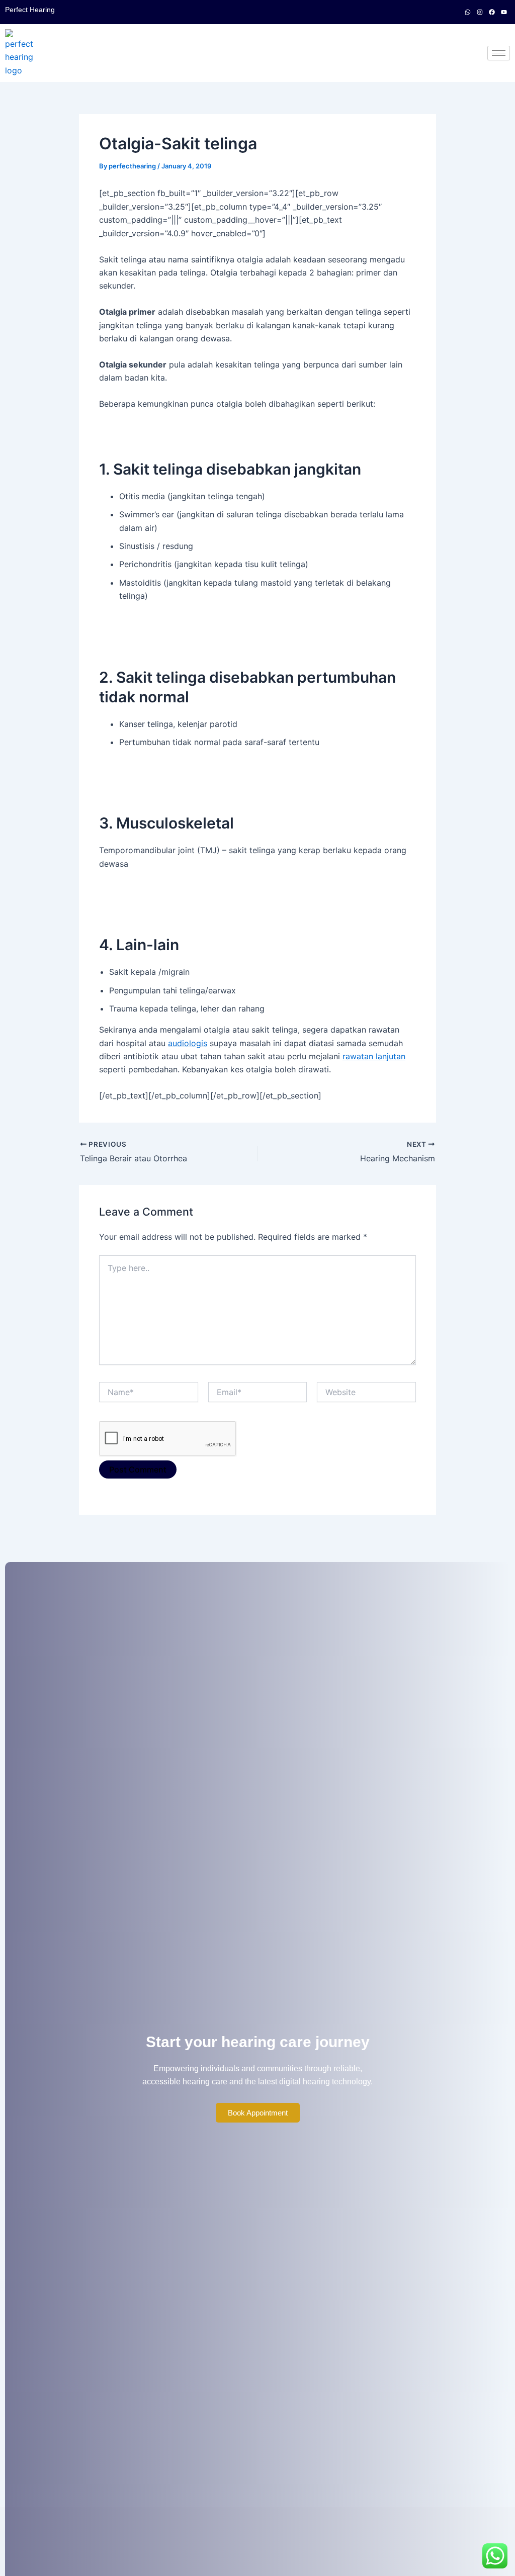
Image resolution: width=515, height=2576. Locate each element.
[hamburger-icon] (499, 53)
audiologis (188, 1043)
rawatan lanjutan (374, 1056)
